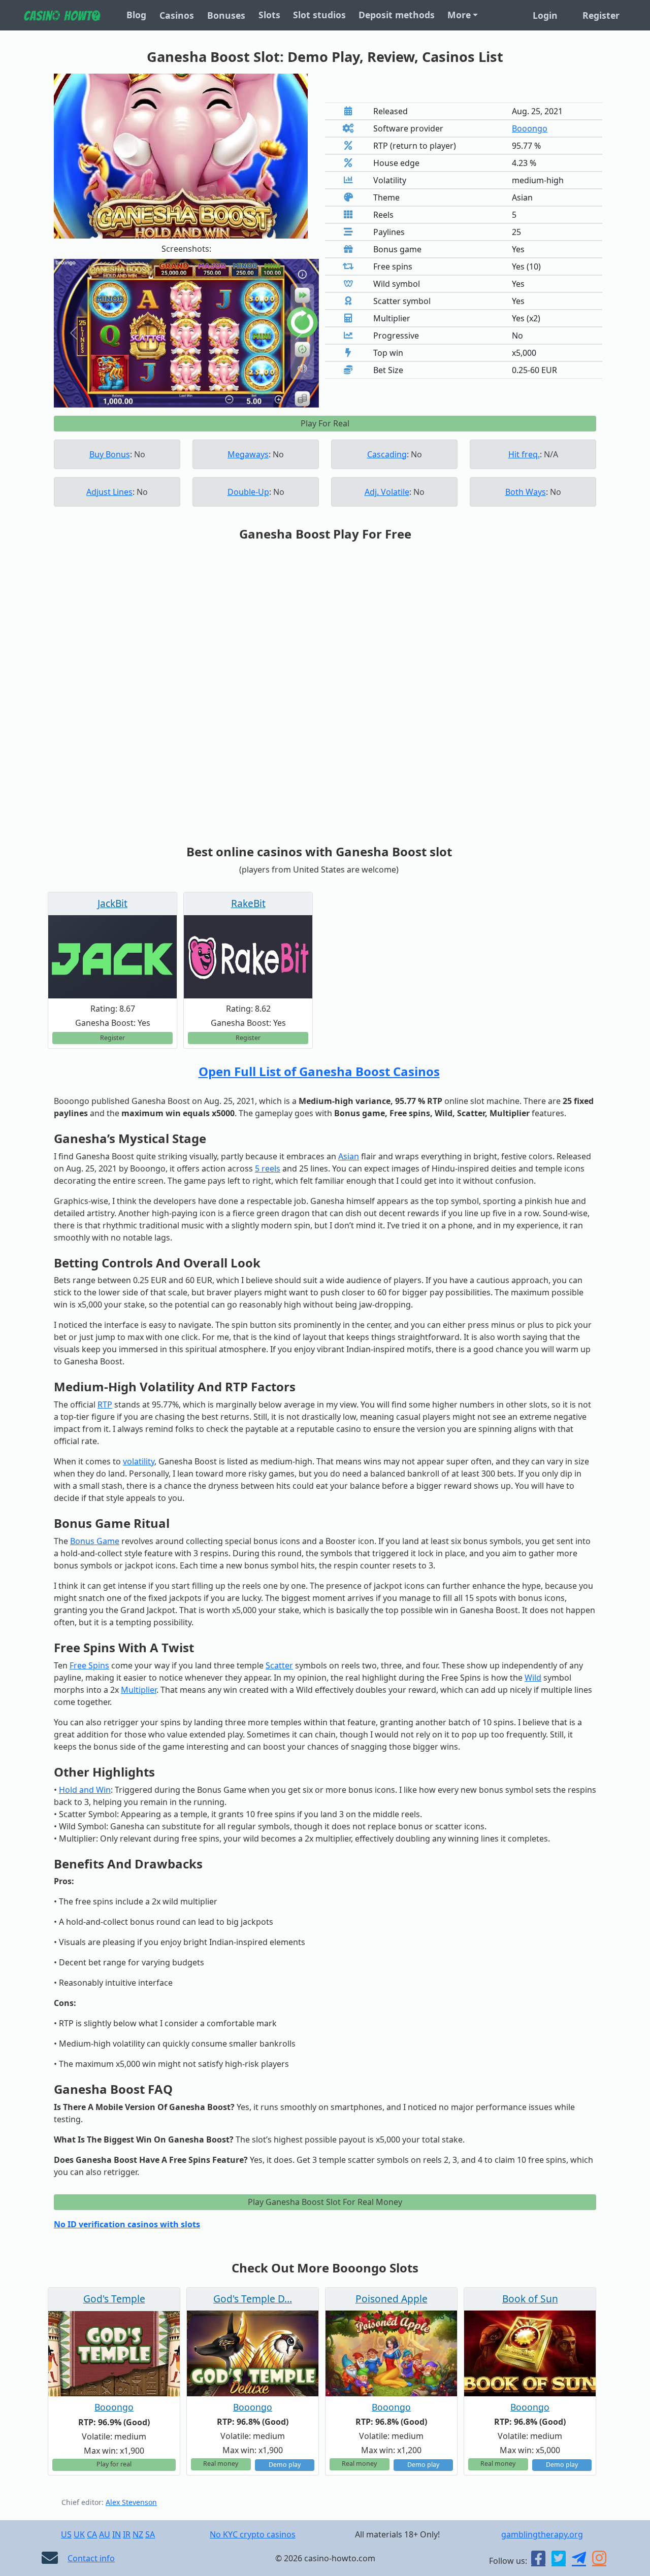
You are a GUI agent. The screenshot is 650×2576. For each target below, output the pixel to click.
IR (127, 2534)
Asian (349, 1156)
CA (92, 2534)
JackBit (112, 903)
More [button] (459, 15)
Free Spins (89, 1665)
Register (601, 15)
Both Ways (526, 492)
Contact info (91, 2558)
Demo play (285, 2465)
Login (545, 15)
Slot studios (319, 15)
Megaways (248, 454)
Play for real (114, 2464)
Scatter (279, 1665)
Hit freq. (524, 454)
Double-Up (248, 492)
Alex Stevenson (131, 2502)
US (66, 2534)
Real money (221, 2464)
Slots (269, 15)
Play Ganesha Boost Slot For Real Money (325, 2202)
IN (117, 2534)
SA (150, 2534)
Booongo (530, 128)
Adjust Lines (109, 492)
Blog (136, 15)
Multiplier (139, 1690)
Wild (533, 1678)
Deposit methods (397, 15)
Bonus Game (95, 1541)
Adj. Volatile (387, 492)
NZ (138, 2534)
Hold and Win (85, 1790)
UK (79, 2534)
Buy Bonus (110, 454)
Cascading (387, 454)
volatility (139, 1461)
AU (105, 2534)
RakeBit (248, 903)
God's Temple (114, 2299)
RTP (105, 1404)
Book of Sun (530, 2299)
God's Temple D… (253, 2299)
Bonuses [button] (226, 15)
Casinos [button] (177, 15)
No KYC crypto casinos (253, 2534)
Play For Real (325, 423)
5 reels (268, 1168)
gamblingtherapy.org (542, 2534)
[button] (74, 333)
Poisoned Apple (392, 2299)
